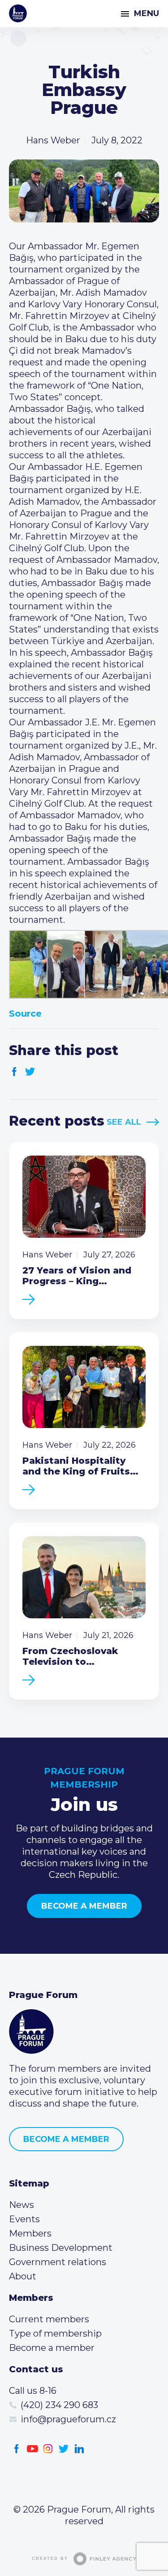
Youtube (32, 2449)
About (23, 2276)
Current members (49, 2319)
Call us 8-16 (33, 2391)
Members (30, 2233)
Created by (50, 2559)
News (22, 2205)
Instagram (48, 2449)
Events (24, 2219)
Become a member (84, 1906)
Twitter (30, 1072)
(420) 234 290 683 (59, 2405)
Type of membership (55, 2333)
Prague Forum (18, 13)
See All (124, 1122)
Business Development (61, 2248)
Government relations (58, 2262)
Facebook (15, 1072)
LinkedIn (80, 2449)
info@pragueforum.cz (68, 2419)
